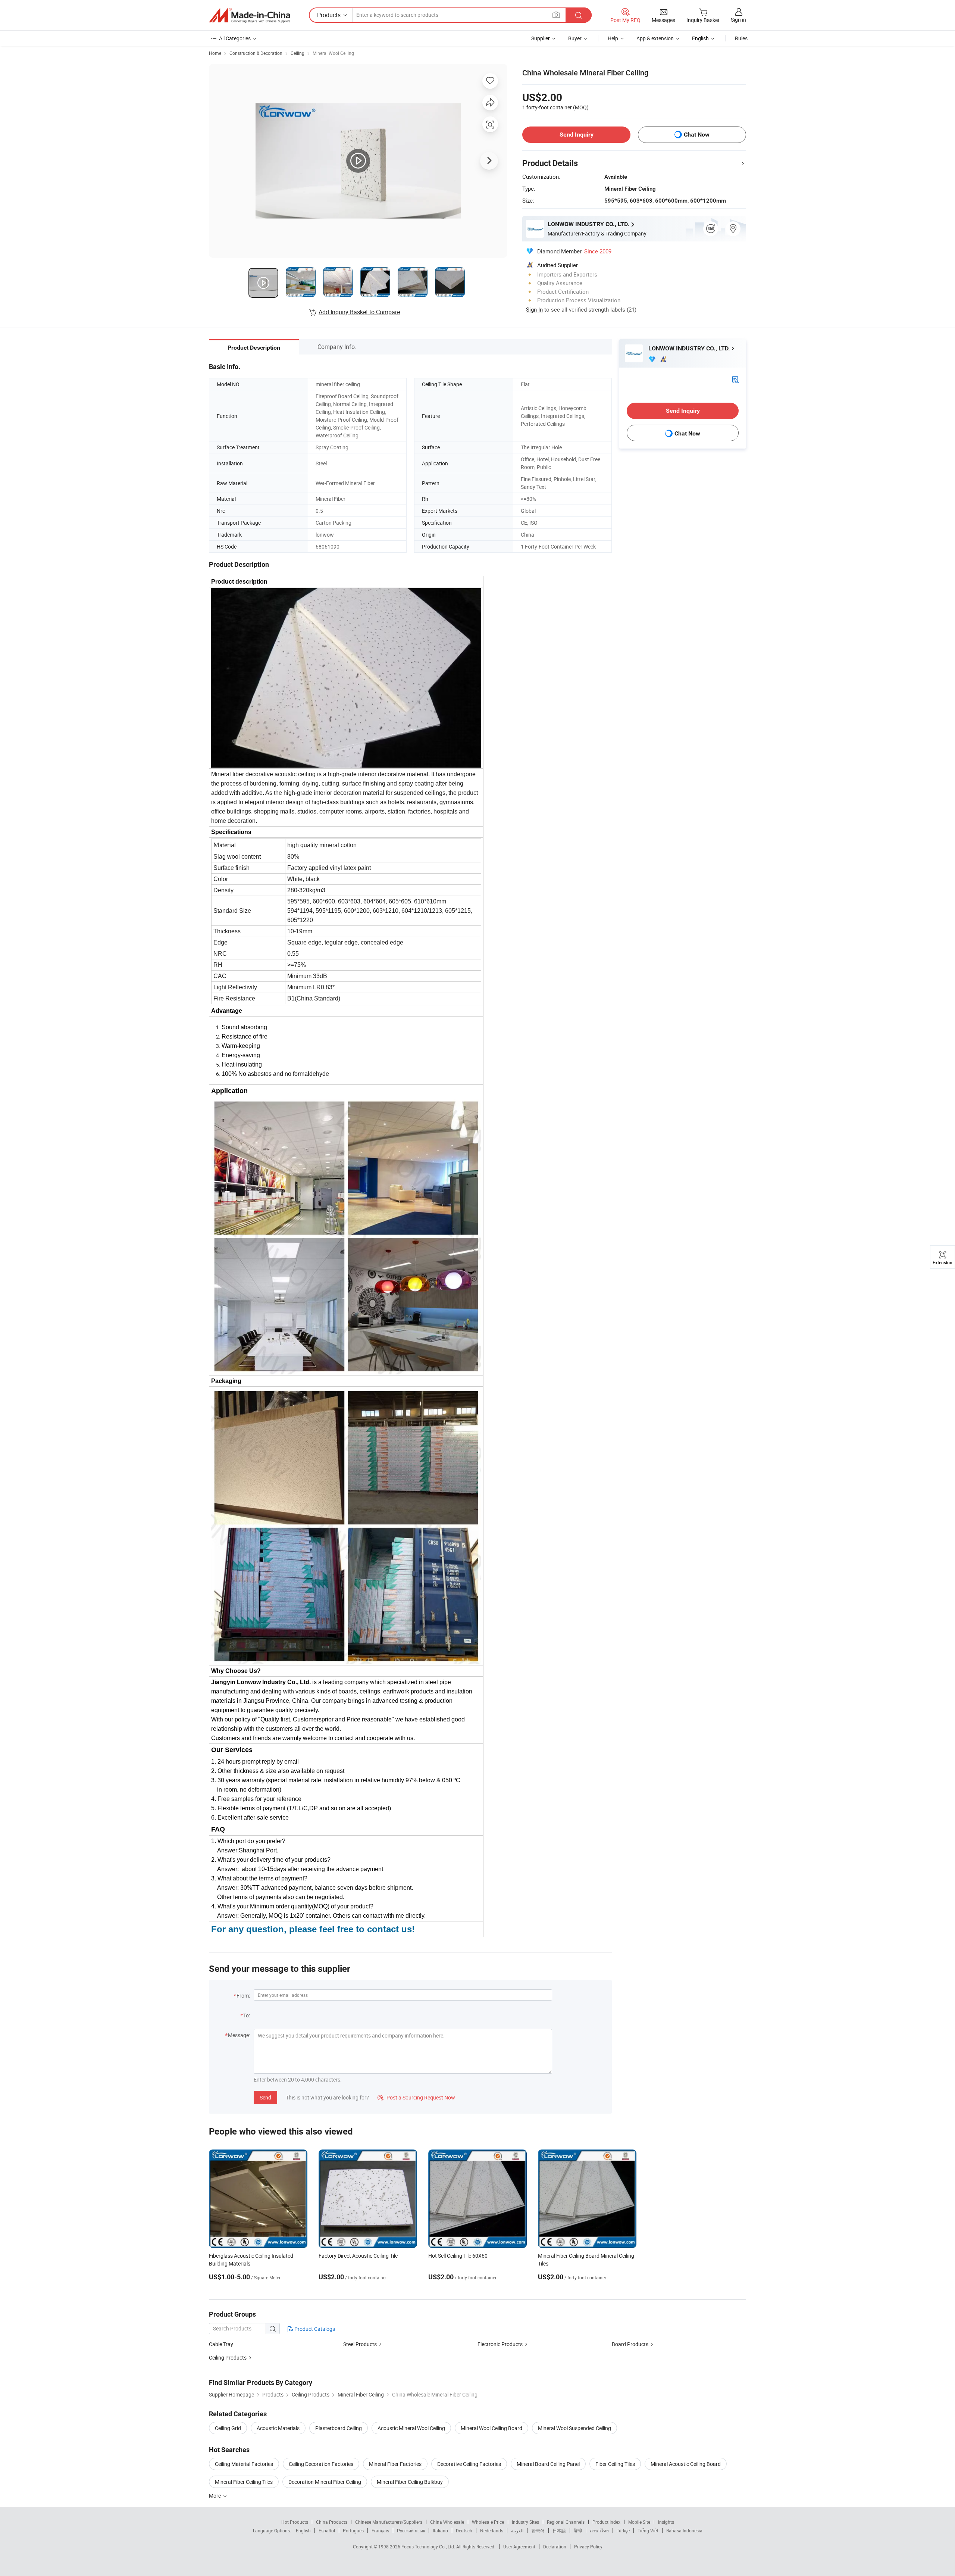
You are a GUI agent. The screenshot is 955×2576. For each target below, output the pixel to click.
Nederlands (492, 2530)
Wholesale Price (488, 2522)
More (215, 2496)
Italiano (440, 2530)
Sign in (738, 20)
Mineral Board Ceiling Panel (548, 2464)
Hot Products (295, 2522)
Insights (666, 2522)
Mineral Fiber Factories (395, 2464)
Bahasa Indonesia (684, 2530)
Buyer (575, 38)
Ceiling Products (228, 2358)
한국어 (538, 2530)
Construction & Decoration (256, 53)
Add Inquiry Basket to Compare (359, 312)
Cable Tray (221, 2344)
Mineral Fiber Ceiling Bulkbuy (410, 2482)
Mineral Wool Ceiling (333, 53)
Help (613, 38)
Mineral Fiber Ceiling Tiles (244, 2482)
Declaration (555, 2547)
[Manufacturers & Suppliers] (250, 15)
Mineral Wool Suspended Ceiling (574, 2428)
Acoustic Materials (278, 2428)
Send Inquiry (577, 135)
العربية (517, 2530)
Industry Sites (525, 2522)
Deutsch (464, 2530)
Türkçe (623, 2530)
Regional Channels (566, 2522)
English (303, 2530)
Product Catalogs (314, 2329)
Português (353, 2530)
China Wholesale (447, 2522)
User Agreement (519, 2547)
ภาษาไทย (599, 2530)
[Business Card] (735, 379)
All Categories (235, 38)
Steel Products (360, 2344)
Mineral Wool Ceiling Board (491, 2428)
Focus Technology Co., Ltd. (429, 2547)
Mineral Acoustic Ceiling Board (686, 2464)
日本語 (559, 2530)
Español (327, 2530)
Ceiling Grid (228, 2428)
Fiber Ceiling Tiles (615, 2464)
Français (380, 2530)
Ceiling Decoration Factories (321, 2464)
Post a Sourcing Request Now (416, 2097)
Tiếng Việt (648, 2530)
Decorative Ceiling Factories (469, 2464)
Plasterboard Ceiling (339, 2428)
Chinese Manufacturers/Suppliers (389, 2522)
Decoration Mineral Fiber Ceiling (325, 2482)
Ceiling (298, 53)
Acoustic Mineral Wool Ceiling (411, 2428)
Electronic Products (500, 2344)
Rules (741, 38)
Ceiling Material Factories (244, 2464)
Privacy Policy (588, 2547)
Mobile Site (639, 2522)
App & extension (655, 38)
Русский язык (411, 2530)
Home (215, 53)
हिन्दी (578, 2530)
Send (265, 2097)
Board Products (630, 2344)
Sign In (534, 309)
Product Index (606, 2522)
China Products (332, 2522)
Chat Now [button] (697, 135)
